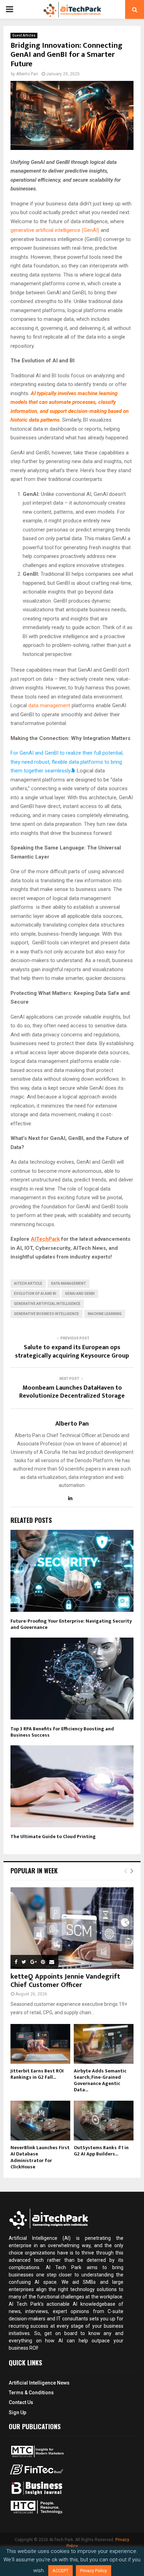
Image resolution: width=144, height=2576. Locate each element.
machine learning (105, 1314)
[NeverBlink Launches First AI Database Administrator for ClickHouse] (40, 2121)
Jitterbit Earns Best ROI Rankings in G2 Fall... (37, 2074)
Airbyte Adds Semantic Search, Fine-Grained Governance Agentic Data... (100, 2080)
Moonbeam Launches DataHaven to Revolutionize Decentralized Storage (72, 1392)
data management (49, 705)
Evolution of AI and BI (35, 1294)
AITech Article (28, 1283)
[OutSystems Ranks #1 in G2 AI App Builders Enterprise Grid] (104, 2121)
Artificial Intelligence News (39, 2383)
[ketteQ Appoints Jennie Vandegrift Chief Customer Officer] (72, 1928)
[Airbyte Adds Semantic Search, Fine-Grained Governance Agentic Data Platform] (104, 2044)
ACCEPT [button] (60, 2571)
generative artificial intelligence (47, 1304)
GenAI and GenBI (80, 1294)
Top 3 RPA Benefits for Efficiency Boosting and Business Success (62, 1732)
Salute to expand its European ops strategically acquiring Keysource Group (72, 1352)
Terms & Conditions (31, 2393)
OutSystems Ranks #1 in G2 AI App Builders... (101, 2151)
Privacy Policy (93, 2571)
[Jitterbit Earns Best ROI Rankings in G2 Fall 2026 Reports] (40, 2044)
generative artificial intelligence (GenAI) (55, 230)
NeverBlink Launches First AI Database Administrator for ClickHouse (40, 2157)
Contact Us (21, 2402)
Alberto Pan (27, 74)
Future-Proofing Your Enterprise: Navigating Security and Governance (71, 1624)
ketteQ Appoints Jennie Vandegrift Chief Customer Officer (65, 1981)
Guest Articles (24, 35)
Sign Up (17, 2412)
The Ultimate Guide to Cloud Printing (53, 1837)
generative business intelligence (46, 1314)
